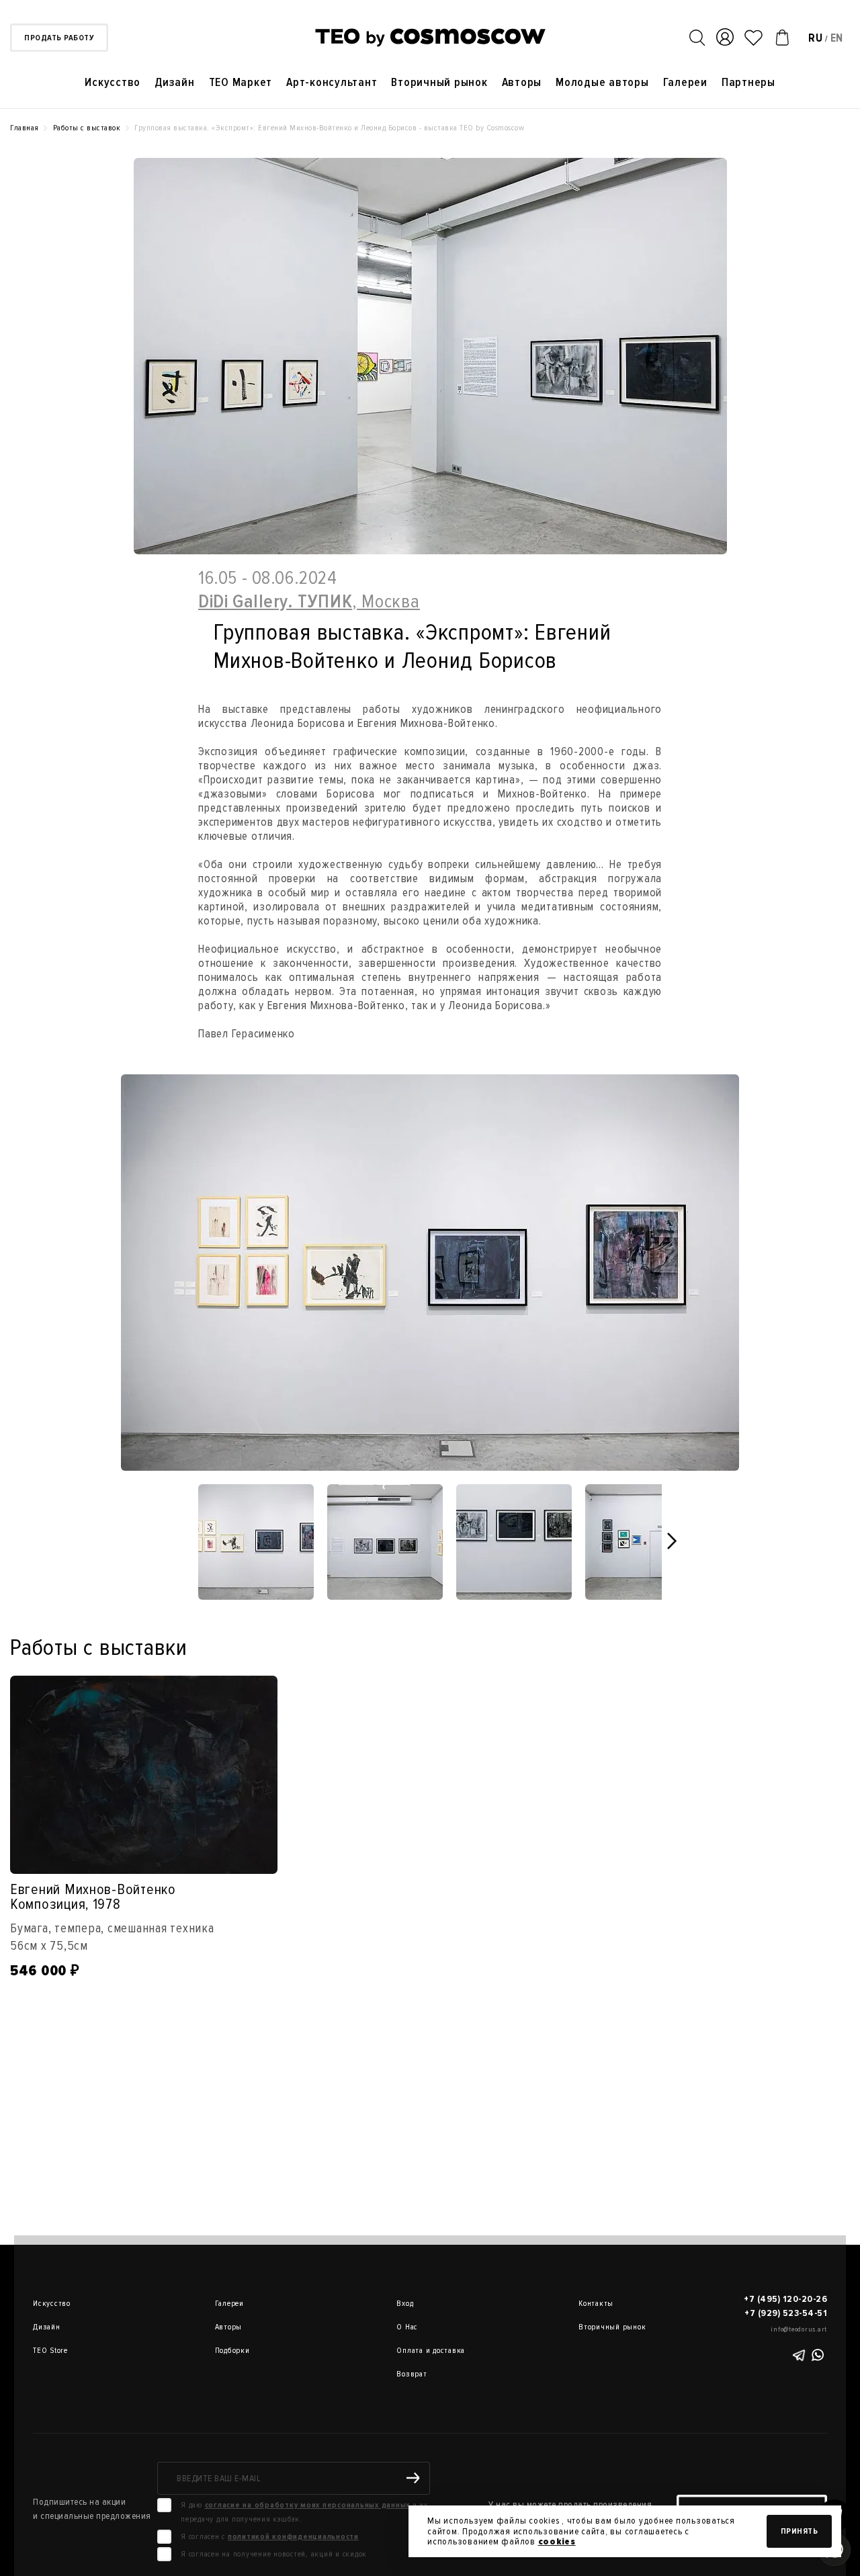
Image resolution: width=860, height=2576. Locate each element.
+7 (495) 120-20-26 (785, 2299)
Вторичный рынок (439, 82)
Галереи (685, 82)
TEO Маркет (241, 82)
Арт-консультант (332, 82)
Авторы (522, 82)
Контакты (596, 2304)
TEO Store (50, 2351)
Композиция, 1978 (66, 1904)
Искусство (113, 82)
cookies (557, 2541)
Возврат (412, 2374)
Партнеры (748, 82)
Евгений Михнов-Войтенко (93, 1891)
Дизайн (175, 82)
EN (837, 38)
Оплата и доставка (415, 2351)
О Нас (407, 2327)
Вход (405, 2304)
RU (816, 38)
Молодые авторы (602, 82)
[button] (673, 1541)
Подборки (232, 2351)
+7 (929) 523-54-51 (786, 2313)
